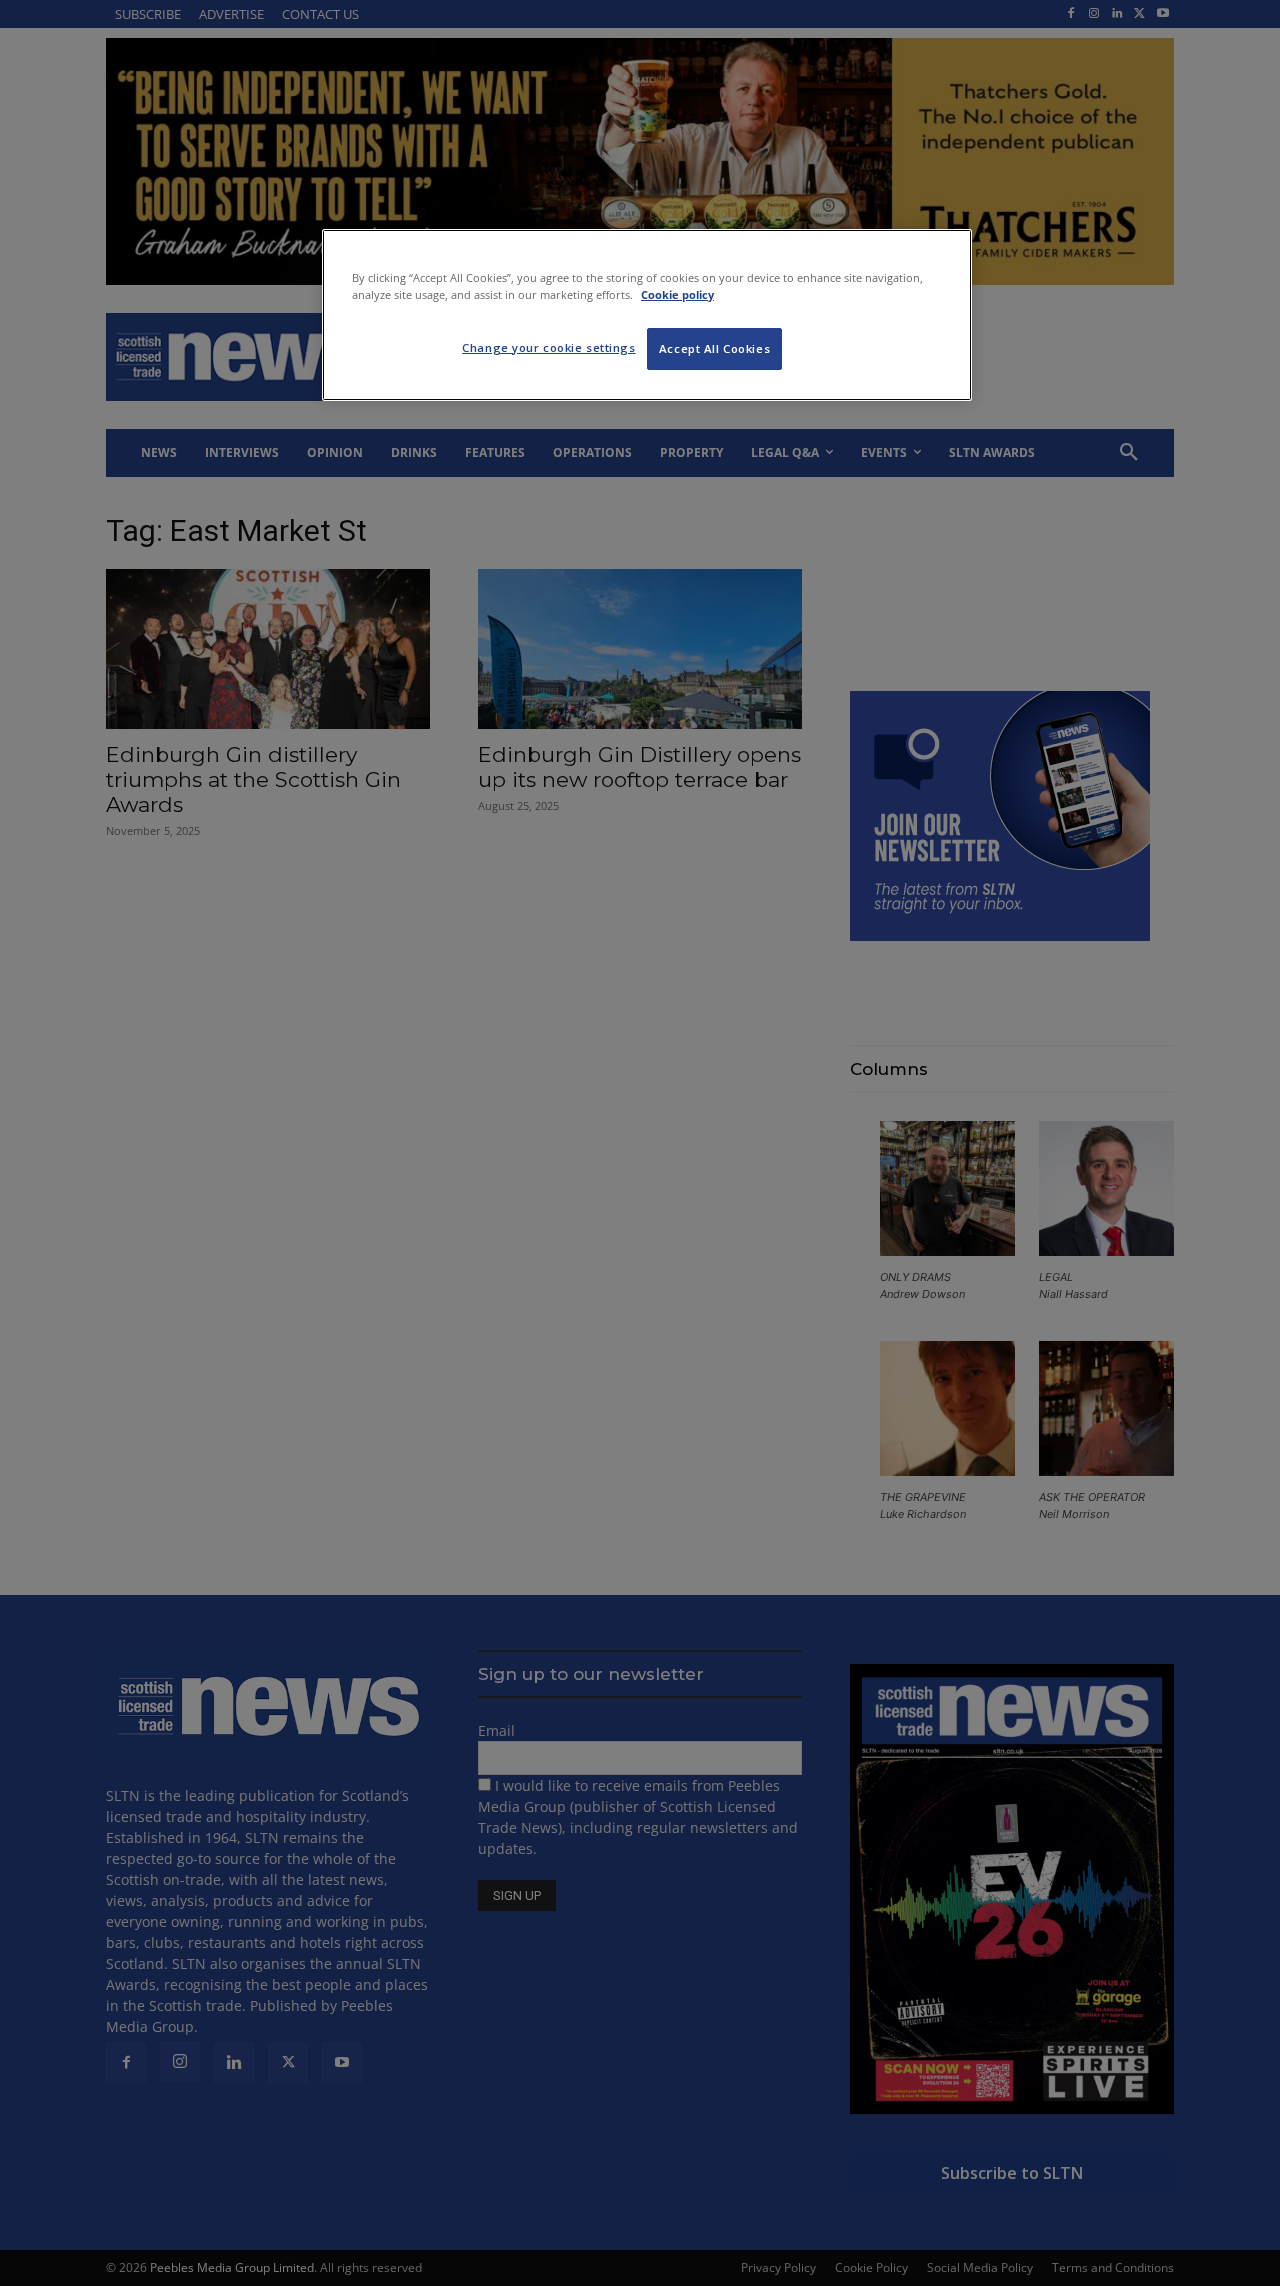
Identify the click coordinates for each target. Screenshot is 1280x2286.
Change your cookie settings (548, 347)
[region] (647, 315)
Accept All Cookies (714, 348)
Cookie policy (677, 294)
